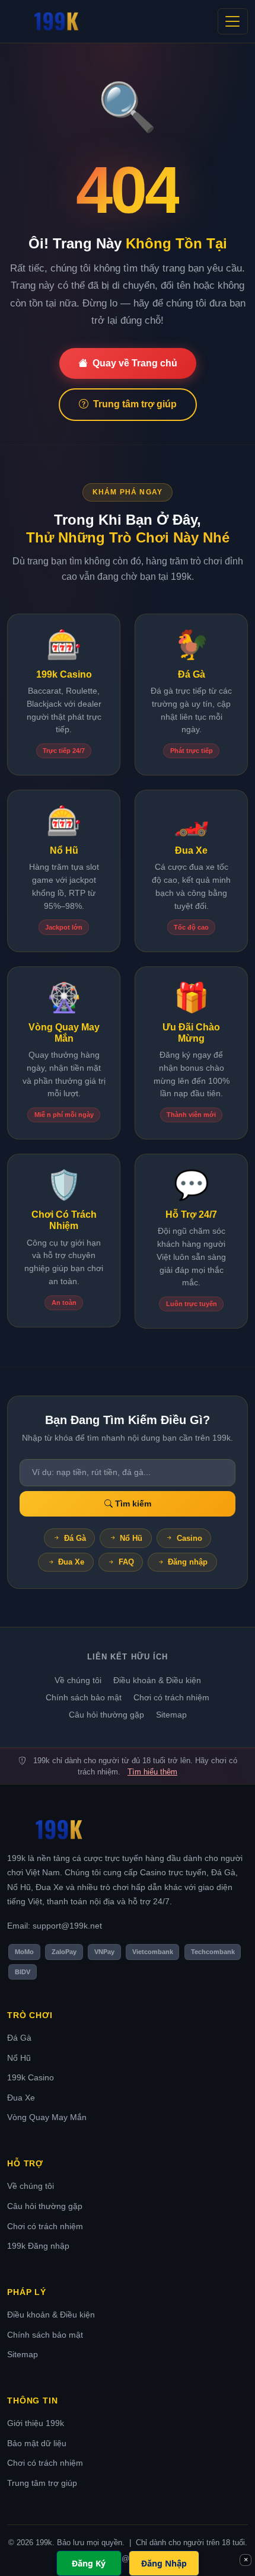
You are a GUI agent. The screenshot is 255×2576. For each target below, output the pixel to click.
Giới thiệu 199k (36, 2423)
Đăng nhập (188, 1562)
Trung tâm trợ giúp (135, 404)
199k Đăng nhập (38, 2246)
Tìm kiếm (132, 1504)
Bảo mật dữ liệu (37, 2443)
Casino (189, 1538)
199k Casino (31, 2077)
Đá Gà (75, 1538)
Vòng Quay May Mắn (47, 2117)
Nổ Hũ (131, 1538)
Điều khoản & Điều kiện (157, 1680)
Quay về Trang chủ (135, 363)
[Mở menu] (233, 21)
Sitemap (171, 1715)
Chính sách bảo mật (84, 1697)
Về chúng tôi (78, 1680)
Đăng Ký (89, 2563)
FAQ (126, 1562)
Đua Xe (71, 1562)
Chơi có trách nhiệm (171, 1697)
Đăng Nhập (164, 2563)
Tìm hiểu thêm (152, 1772)
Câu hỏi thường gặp (106, 1715)
